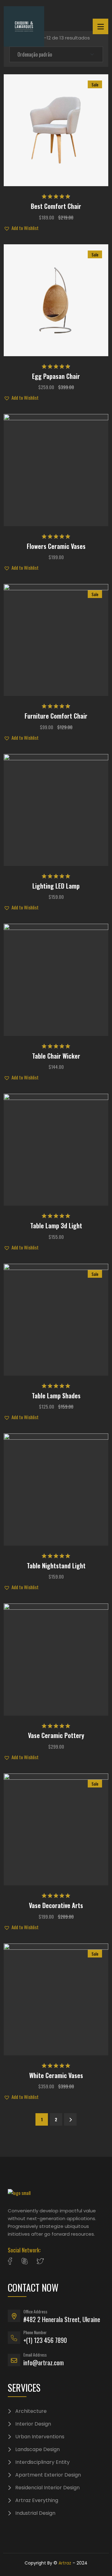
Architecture (31, 2411)
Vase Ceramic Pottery (56, 1735)
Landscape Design (37, 2449)
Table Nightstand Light (56, 1566)
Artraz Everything (37, 2500)
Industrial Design (35, 2513)
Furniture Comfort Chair (56, 716)
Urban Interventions (40, 2437)
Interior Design (33, 2424)
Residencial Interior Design (47, 2488)
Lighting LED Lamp (56, 886)
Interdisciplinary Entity (42, 2462)
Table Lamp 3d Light (56, 1226)
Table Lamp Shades (56, 1396)
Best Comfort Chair (56, 206)
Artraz (65, 2563)
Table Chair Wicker (56, 1056)
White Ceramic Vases (56, 2075)
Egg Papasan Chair (56, 376)
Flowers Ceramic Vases (56, 546)
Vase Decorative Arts (56, 1905)
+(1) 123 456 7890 (45, 2340)
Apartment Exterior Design (48, 2475)
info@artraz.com (44, 2362)
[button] (56, 119)
